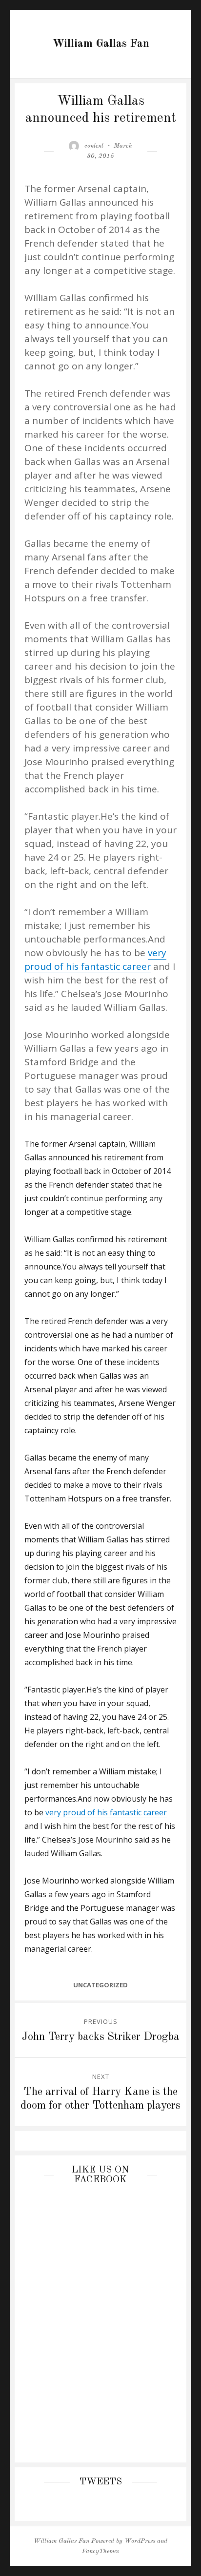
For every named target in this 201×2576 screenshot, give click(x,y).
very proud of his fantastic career (106, 1812)
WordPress (140, 2541)
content (94, 146)
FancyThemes (100, 2551)
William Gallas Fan (101, 44)
